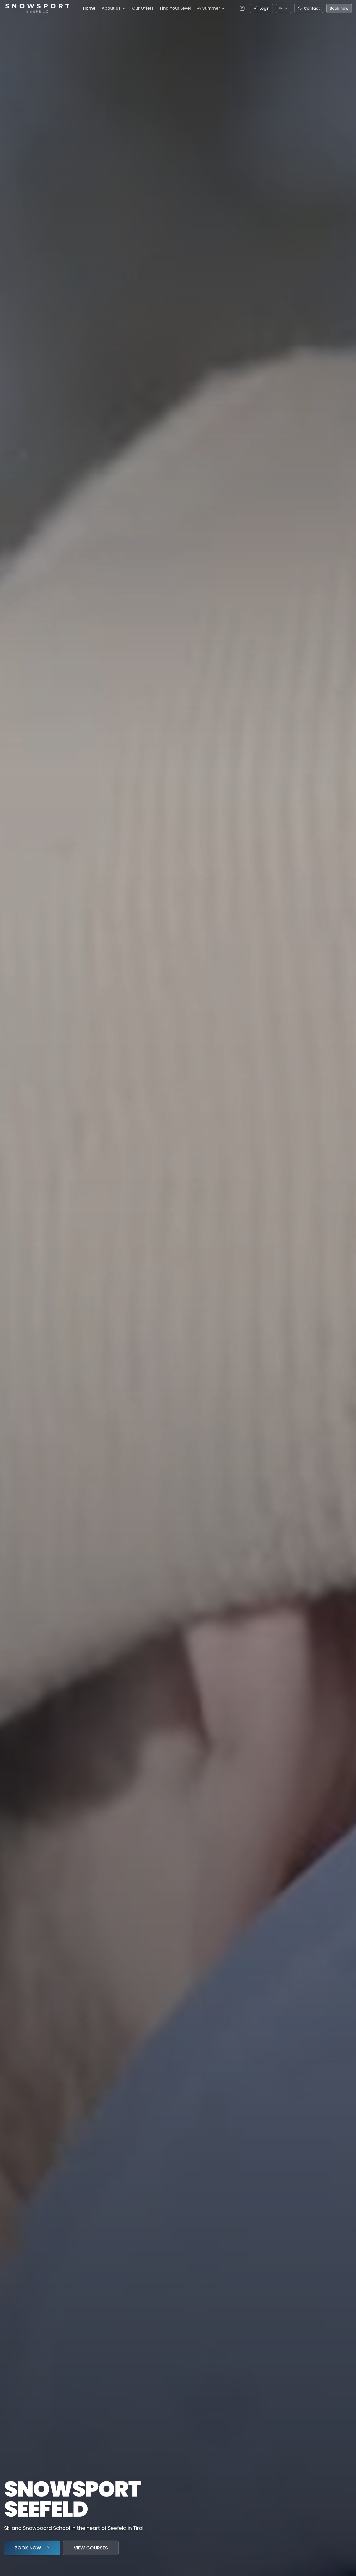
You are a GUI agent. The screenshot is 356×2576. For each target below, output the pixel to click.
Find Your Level (175, 8)
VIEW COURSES (91, 2548)
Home (89, 8)
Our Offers (143, 8)
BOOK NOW (28, 2548)
